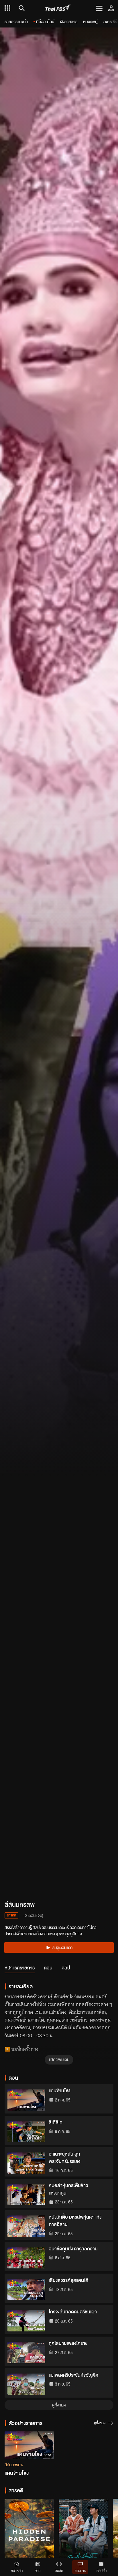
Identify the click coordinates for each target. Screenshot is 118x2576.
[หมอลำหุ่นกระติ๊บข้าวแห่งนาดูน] (26, 2195)
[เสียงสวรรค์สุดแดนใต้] (26, 2289)
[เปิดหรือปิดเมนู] (99, 8)
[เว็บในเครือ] (7, 8)
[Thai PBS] (58, 8)
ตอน (48, 1968)
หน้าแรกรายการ (20, 1968)
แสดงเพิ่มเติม (59, 2059)
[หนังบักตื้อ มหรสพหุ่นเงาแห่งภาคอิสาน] (26, 2226)
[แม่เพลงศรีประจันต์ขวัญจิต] (26, 2384)
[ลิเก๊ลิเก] (26, 2132)
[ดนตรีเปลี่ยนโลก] (83, 2535)
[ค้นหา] (21, 8)
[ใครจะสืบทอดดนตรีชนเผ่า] (26, 2321)
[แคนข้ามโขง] (26, 2100)
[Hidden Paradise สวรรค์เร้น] (29, 2535)
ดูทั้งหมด (59, 2405)
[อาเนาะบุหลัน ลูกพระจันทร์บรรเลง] (26, 2163)
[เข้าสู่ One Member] (111, 8)
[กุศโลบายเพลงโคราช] (26, 2352)
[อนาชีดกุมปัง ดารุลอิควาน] (26, 2258)
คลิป (66, 1968)
